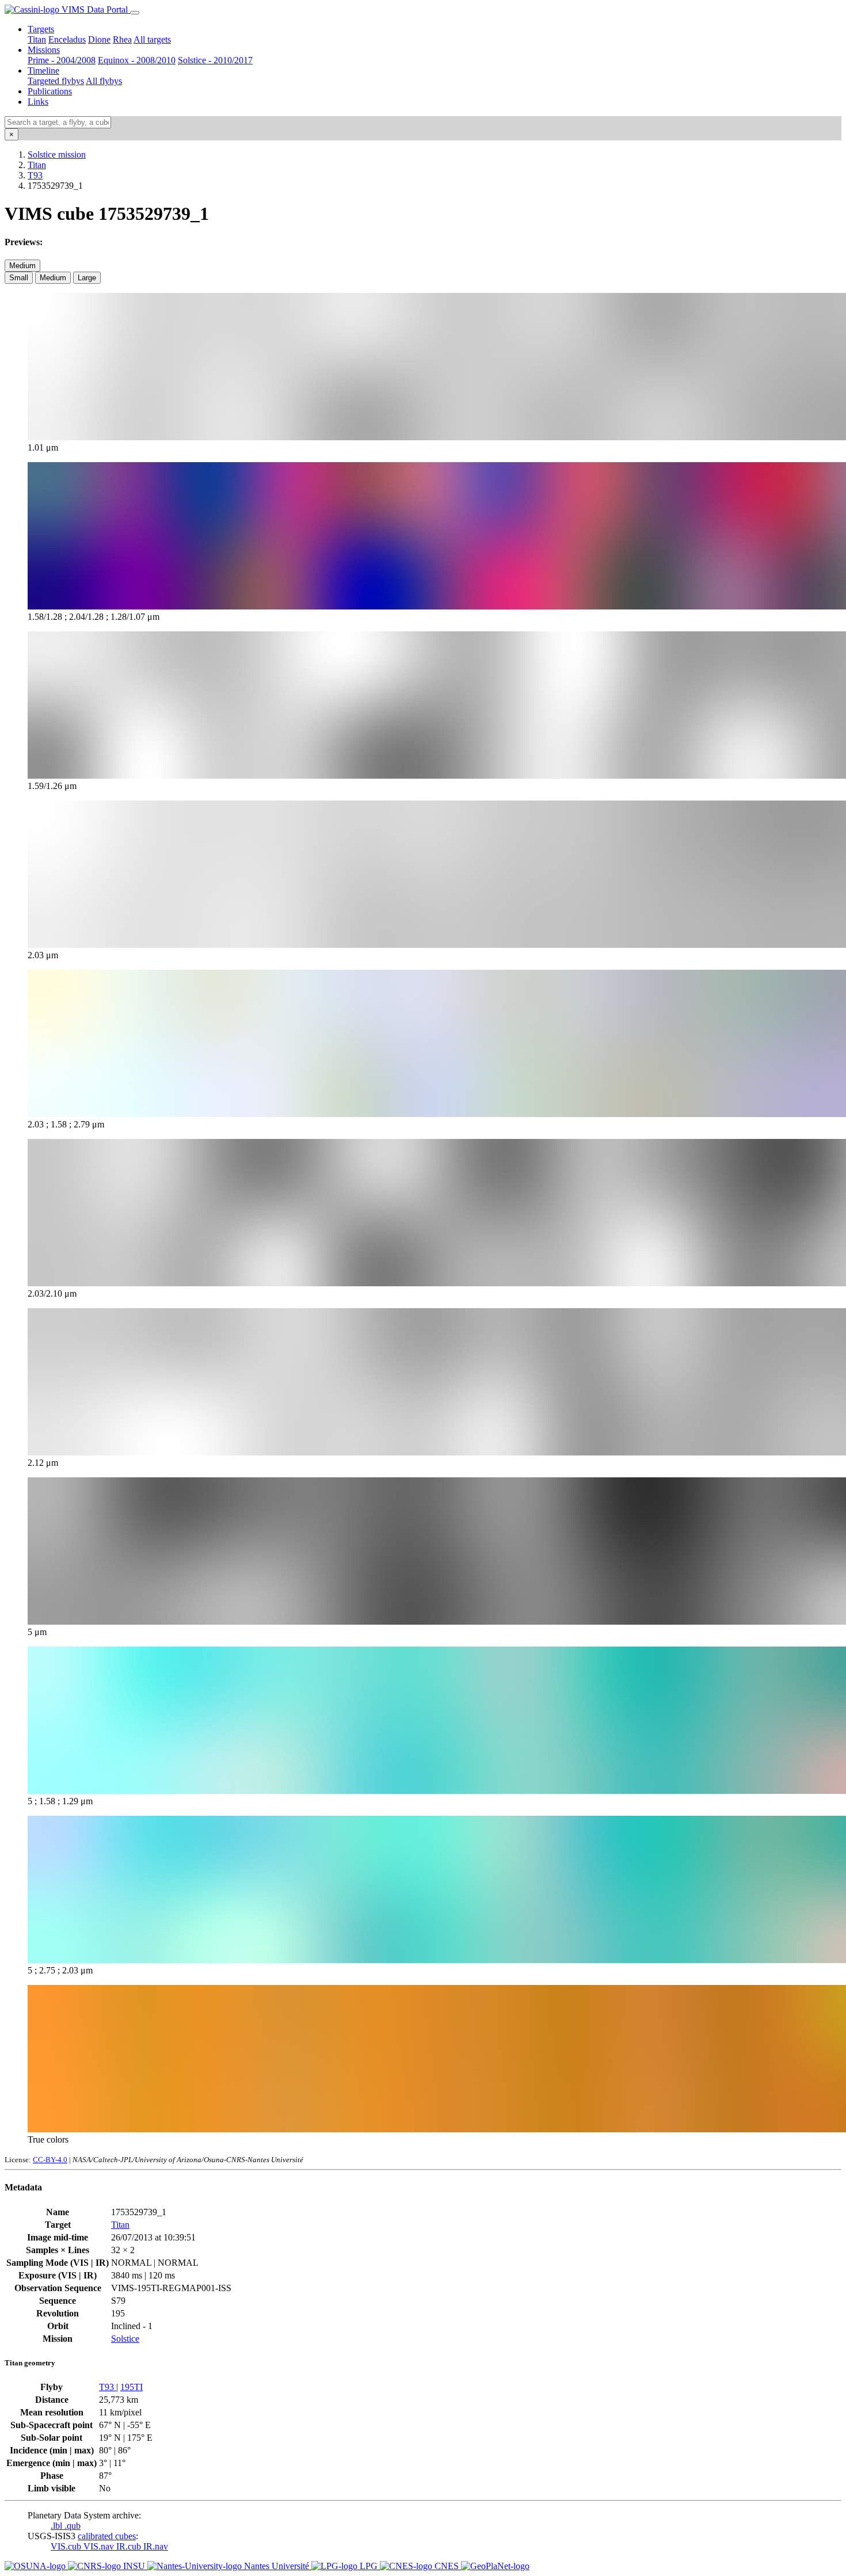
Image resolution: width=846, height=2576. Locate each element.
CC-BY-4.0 (50, 2160)
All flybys (104, 81)
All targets (152, 39)
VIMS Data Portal (95, 9)
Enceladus (67, 39)
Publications (50, 91)
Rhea (122, 39)
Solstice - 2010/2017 (215, 60)
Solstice (125, 2339)
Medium (22, 266)
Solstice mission (57, 155)
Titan (37, 39)
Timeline (43, 71)
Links (38, 102)
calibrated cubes (107, 2536)
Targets (41, 29)
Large (87, 278)
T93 (35, 175)
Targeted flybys (56, 81)
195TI (132, 2387)
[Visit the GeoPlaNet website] (495, 2566)
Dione (99, 39)
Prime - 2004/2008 (62, 60)
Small (19, 278)
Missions (44, 50)
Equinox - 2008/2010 (137, 60)
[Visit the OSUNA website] (36, 2566)
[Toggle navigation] (135, 13)
